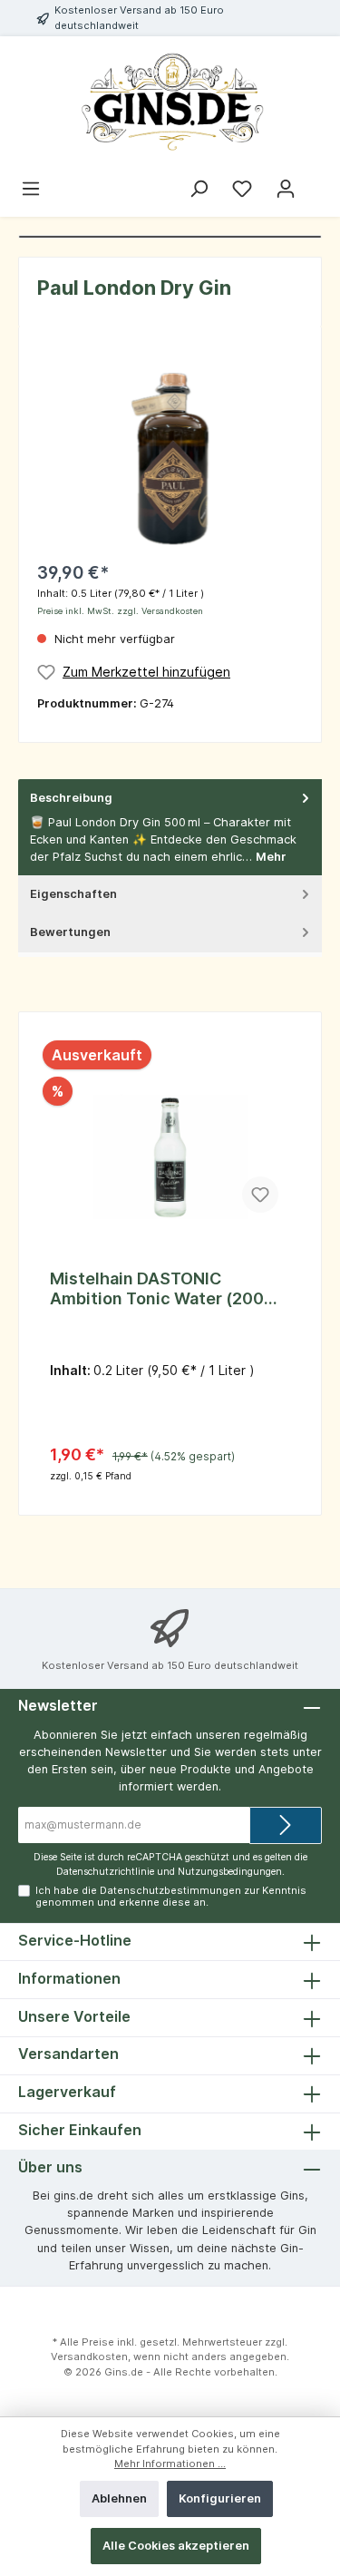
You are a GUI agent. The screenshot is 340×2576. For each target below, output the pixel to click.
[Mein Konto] (286, 189)
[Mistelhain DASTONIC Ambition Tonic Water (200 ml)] (170, 1133)
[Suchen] (199, 189)
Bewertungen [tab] (70, 932)
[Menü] (31, 189)
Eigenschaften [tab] (73, 894)
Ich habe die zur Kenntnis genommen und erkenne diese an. (171, 1896)
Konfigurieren (220, 2498)
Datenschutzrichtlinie (105, 1872)
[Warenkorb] (319, 181)
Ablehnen (119, 2498)
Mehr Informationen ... (170, 2464)
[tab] (170, 828)
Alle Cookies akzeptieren (176, 2546)
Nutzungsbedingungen (230, 1872)
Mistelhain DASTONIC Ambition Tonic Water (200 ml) (157, 1289)
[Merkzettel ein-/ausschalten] (260, 1195)
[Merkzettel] (242, 189)
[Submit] (286, 1825)
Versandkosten (89, 2356)
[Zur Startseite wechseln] (170, 103)
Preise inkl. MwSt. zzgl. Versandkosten (120, 611)
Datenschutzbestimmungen (170, 1890)
